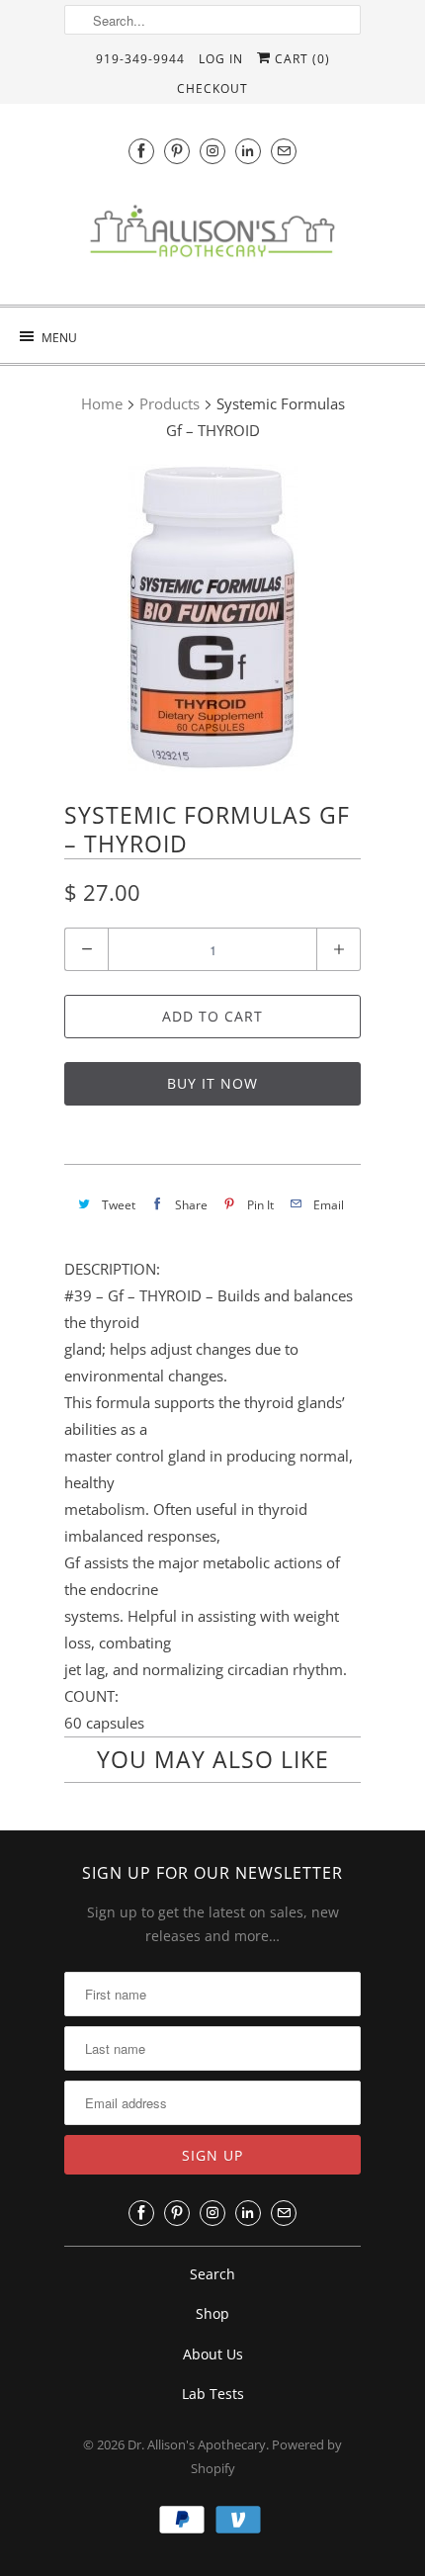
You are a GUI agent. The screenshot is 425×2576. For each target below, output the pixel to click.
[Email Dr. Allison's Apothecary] (284, 151)
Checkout (212, 89)
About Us (213, 2354)
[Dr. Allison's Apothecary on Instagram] (212, 151)
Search (212, 2274)
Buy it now (212, 1083)
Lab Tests (213, 2394)
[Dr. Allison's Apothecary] (212, 236)
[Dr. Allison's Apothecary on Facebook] (141, 151)
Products (170, 403)
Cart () (300, 59)
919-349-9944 (140, 59)
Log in (221, 59)
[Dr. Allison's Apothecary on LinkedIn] (248, 151)
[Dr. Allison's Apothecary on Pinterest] (177, 151)
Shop (212, 2313)
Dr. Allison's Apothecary (197, 2444)
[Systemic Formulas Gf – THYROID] (212, 618)
